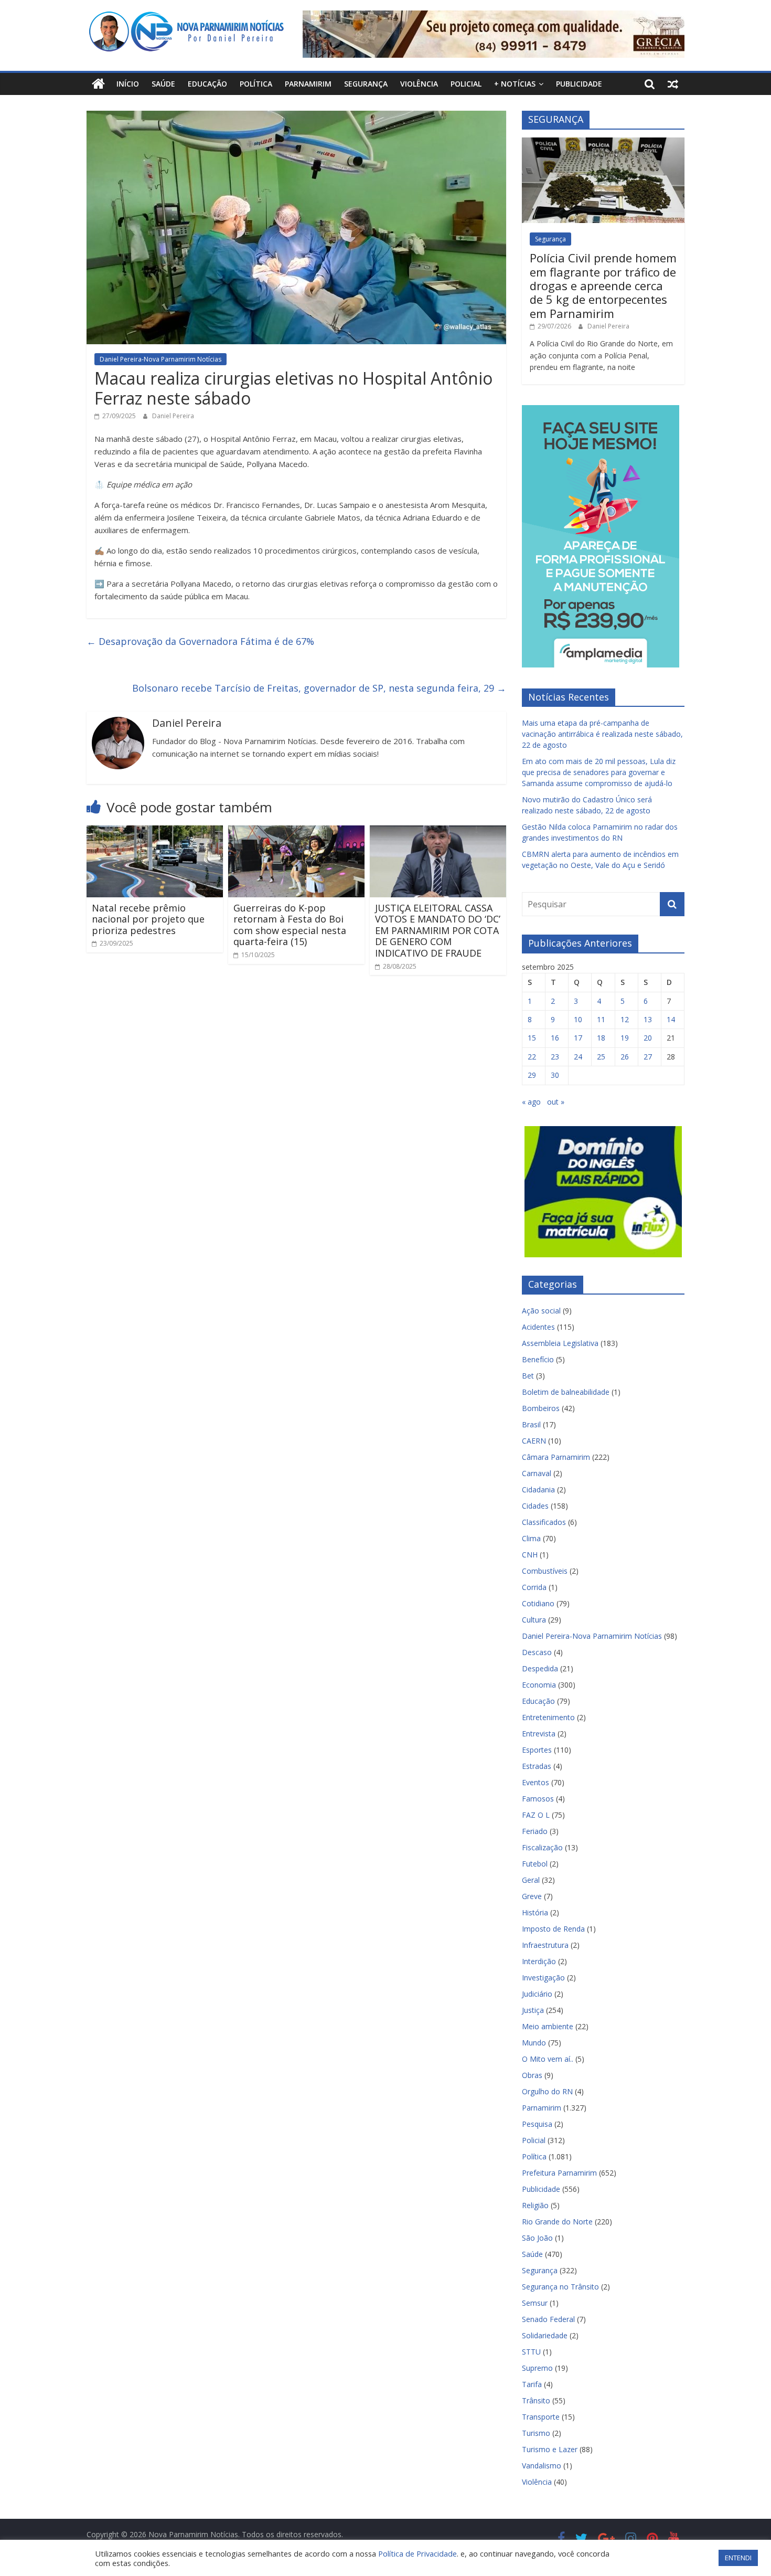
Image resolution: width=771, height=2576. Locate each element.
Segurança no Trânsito (560, 2287)
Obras (532, 2075)
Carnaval (537, 1473)
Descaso (537, 1652)
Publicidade (579, 84)
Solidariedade (545, 2335)
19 (625, 1038)
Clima (531, 1538)
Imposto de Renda (553, 1929)
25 (601, 1057)
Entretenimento (548, 1717)
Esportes (537, 1750)
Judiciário (537, 1994)
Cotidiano (538, 1603)
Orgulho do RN (547, 2091)
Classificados (544, 1522)
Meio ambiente (548, 2026)
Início (128, 84)
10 (578, 1019)
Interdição (539, 1961)
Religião (535, 2205)
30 (555, 1075)
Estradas (537, 1766)
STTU (531, 2352)
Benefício (538, 1359)
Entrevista (539, 1734)
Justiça (533, 2010)
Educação (207, 84)
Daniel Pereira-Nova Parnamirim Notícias (160, 359)
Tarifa (532, 2384)
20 (648, 1038)
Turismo (536, 2433)
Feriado (535, 1831)
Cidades (535, 1506)
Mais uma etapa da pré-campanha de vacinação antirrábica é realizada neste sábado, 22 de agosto (602, 734)
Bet (528, 1376)
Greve (532, 1896)
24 (578, 1057)
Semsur (535, 2303)
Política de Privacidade (417, 2553)
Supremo (537, 2368)
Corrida (534, 1587)
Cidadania (538, 1490)
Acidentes (538, 1327)
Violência (419, 84)
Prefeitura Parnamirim (559, 2173)
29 (532, 1075)
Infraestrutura (545, 1945)
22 (532, 1057)
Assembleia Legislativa (560, 1343)
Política (256, 84)
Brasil (531, 1424)
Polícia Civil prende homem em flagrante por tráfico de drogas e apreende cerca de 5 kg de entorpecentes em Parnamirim (603, 285)
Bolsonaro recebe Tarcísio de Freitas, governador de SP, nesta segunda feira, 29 (319, 688)
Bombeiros (541, 1408)
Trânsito (536, 2400)
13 (648, 1019)
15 (532, 1038)
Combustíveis (545, 1571)
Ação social (541, 1311)
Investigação (543, 1978)
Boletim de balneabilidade (566, 1392)
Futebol (535, 1864)
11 (601, 1019)
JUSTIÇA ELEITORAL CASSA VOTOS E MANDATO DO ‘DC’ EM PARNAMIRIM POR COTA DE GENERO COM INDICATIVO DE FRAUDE (438, 930)
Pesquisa (537, 2124)
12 (625, 1019)
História (535, 1912)
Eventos (536, 1782)
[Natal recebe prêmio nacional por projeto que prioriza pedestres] (155, 832)
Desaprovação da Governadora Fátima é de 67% (200, 641)
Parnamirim (308, 84)
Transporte (541, 2417)
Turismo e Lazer (550, 2449)
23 (555, 1057)
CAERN (534, 1441)
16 (555, 1038)
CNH (530, 1555)
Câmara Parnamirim (556, 1457)
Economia (539, 1685)
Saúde (163, 84)
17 (578, 1038)
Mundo (534, 2043)
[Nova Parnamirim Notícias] (98, 84)
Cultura (534, 1620)
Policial (466, 84)
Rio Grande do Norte (557, 2222)
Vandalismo (542, 2466)
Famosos (538, 1799)
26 (625, 1057)
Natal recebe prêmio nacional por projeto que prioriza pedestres (148, 919)
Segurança (366, 84)
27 (648, 1057)
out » (556, 1102)
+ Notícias (515, 84)
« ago (531, 1102)
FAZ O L (536, 1815)
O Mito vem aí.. (548, 2059)
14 (671, 1019)
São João (537, 2238)
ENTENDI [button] (738, 2558)
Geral (531, 1880)
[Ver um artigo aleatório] (673, 84)
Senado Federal (548, 2319)
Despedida (540, 1668)
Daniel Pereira (173, 416)
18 (601, 1038)
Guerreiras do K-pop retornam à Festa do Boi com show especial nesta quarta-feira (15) (290, 925)
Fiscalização (542, 1847)
